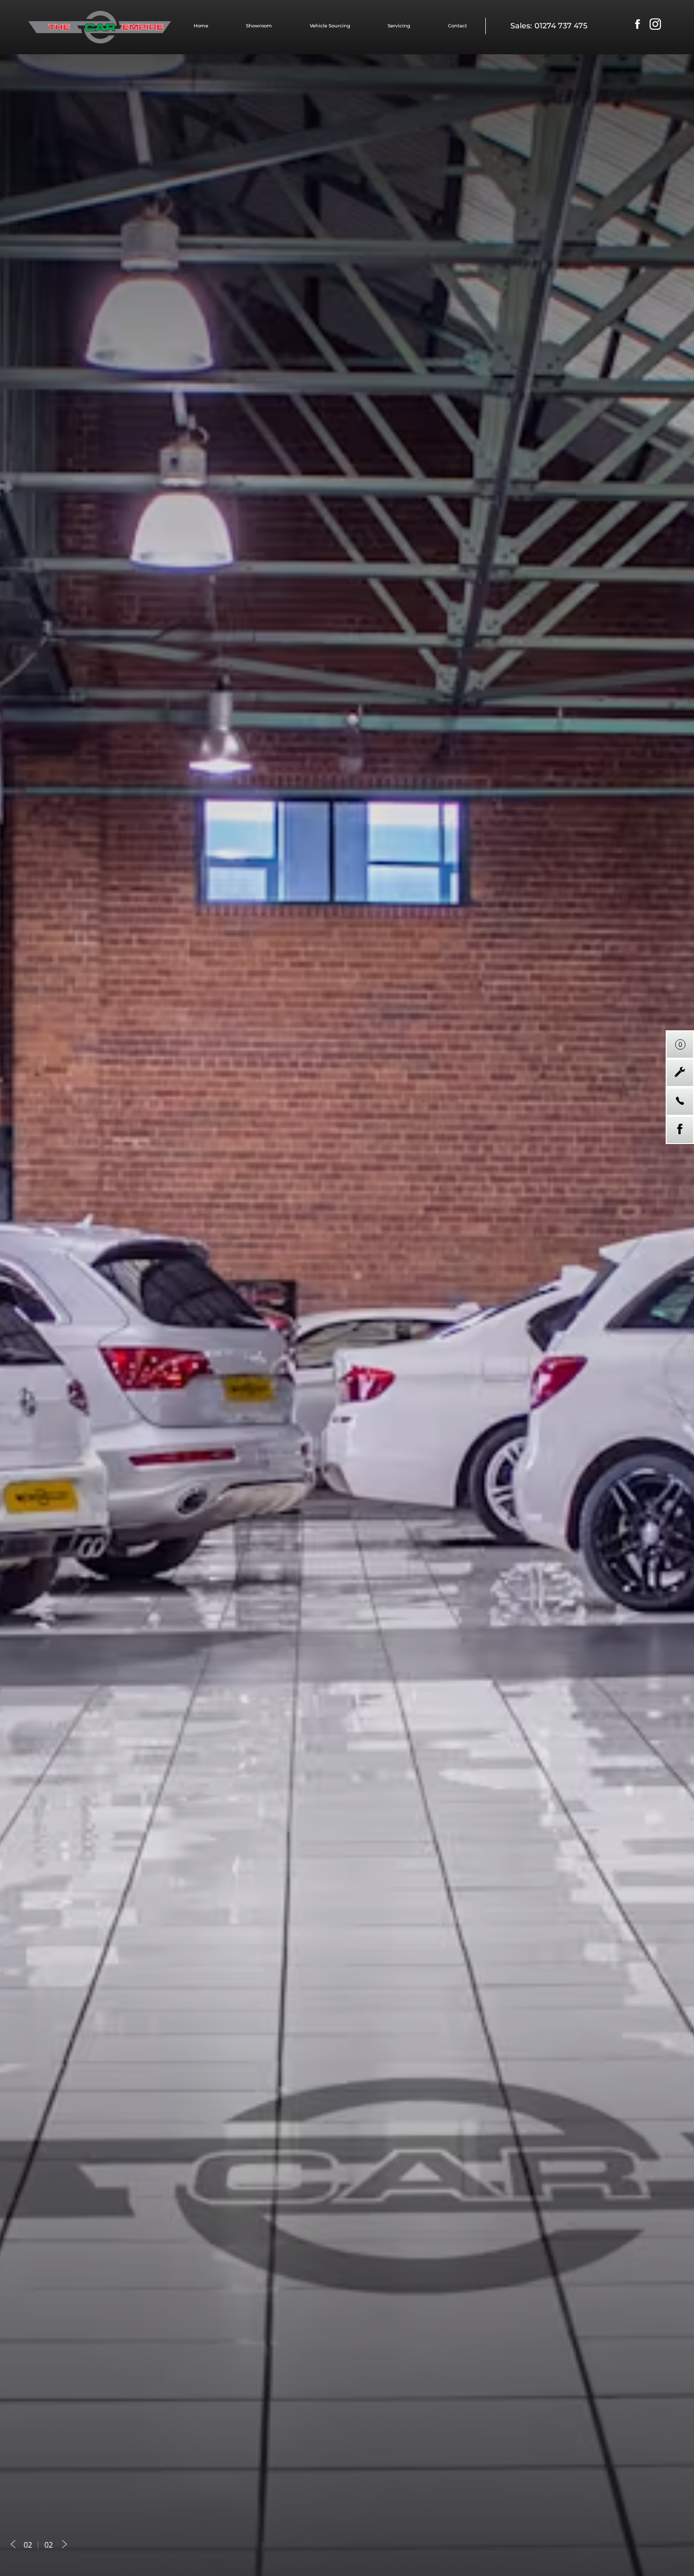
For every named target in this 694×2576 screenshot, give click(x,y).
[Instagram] (655, 25)
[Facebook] (637, 25)
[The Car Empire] (100, 27)
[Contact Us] (680, 1101)
